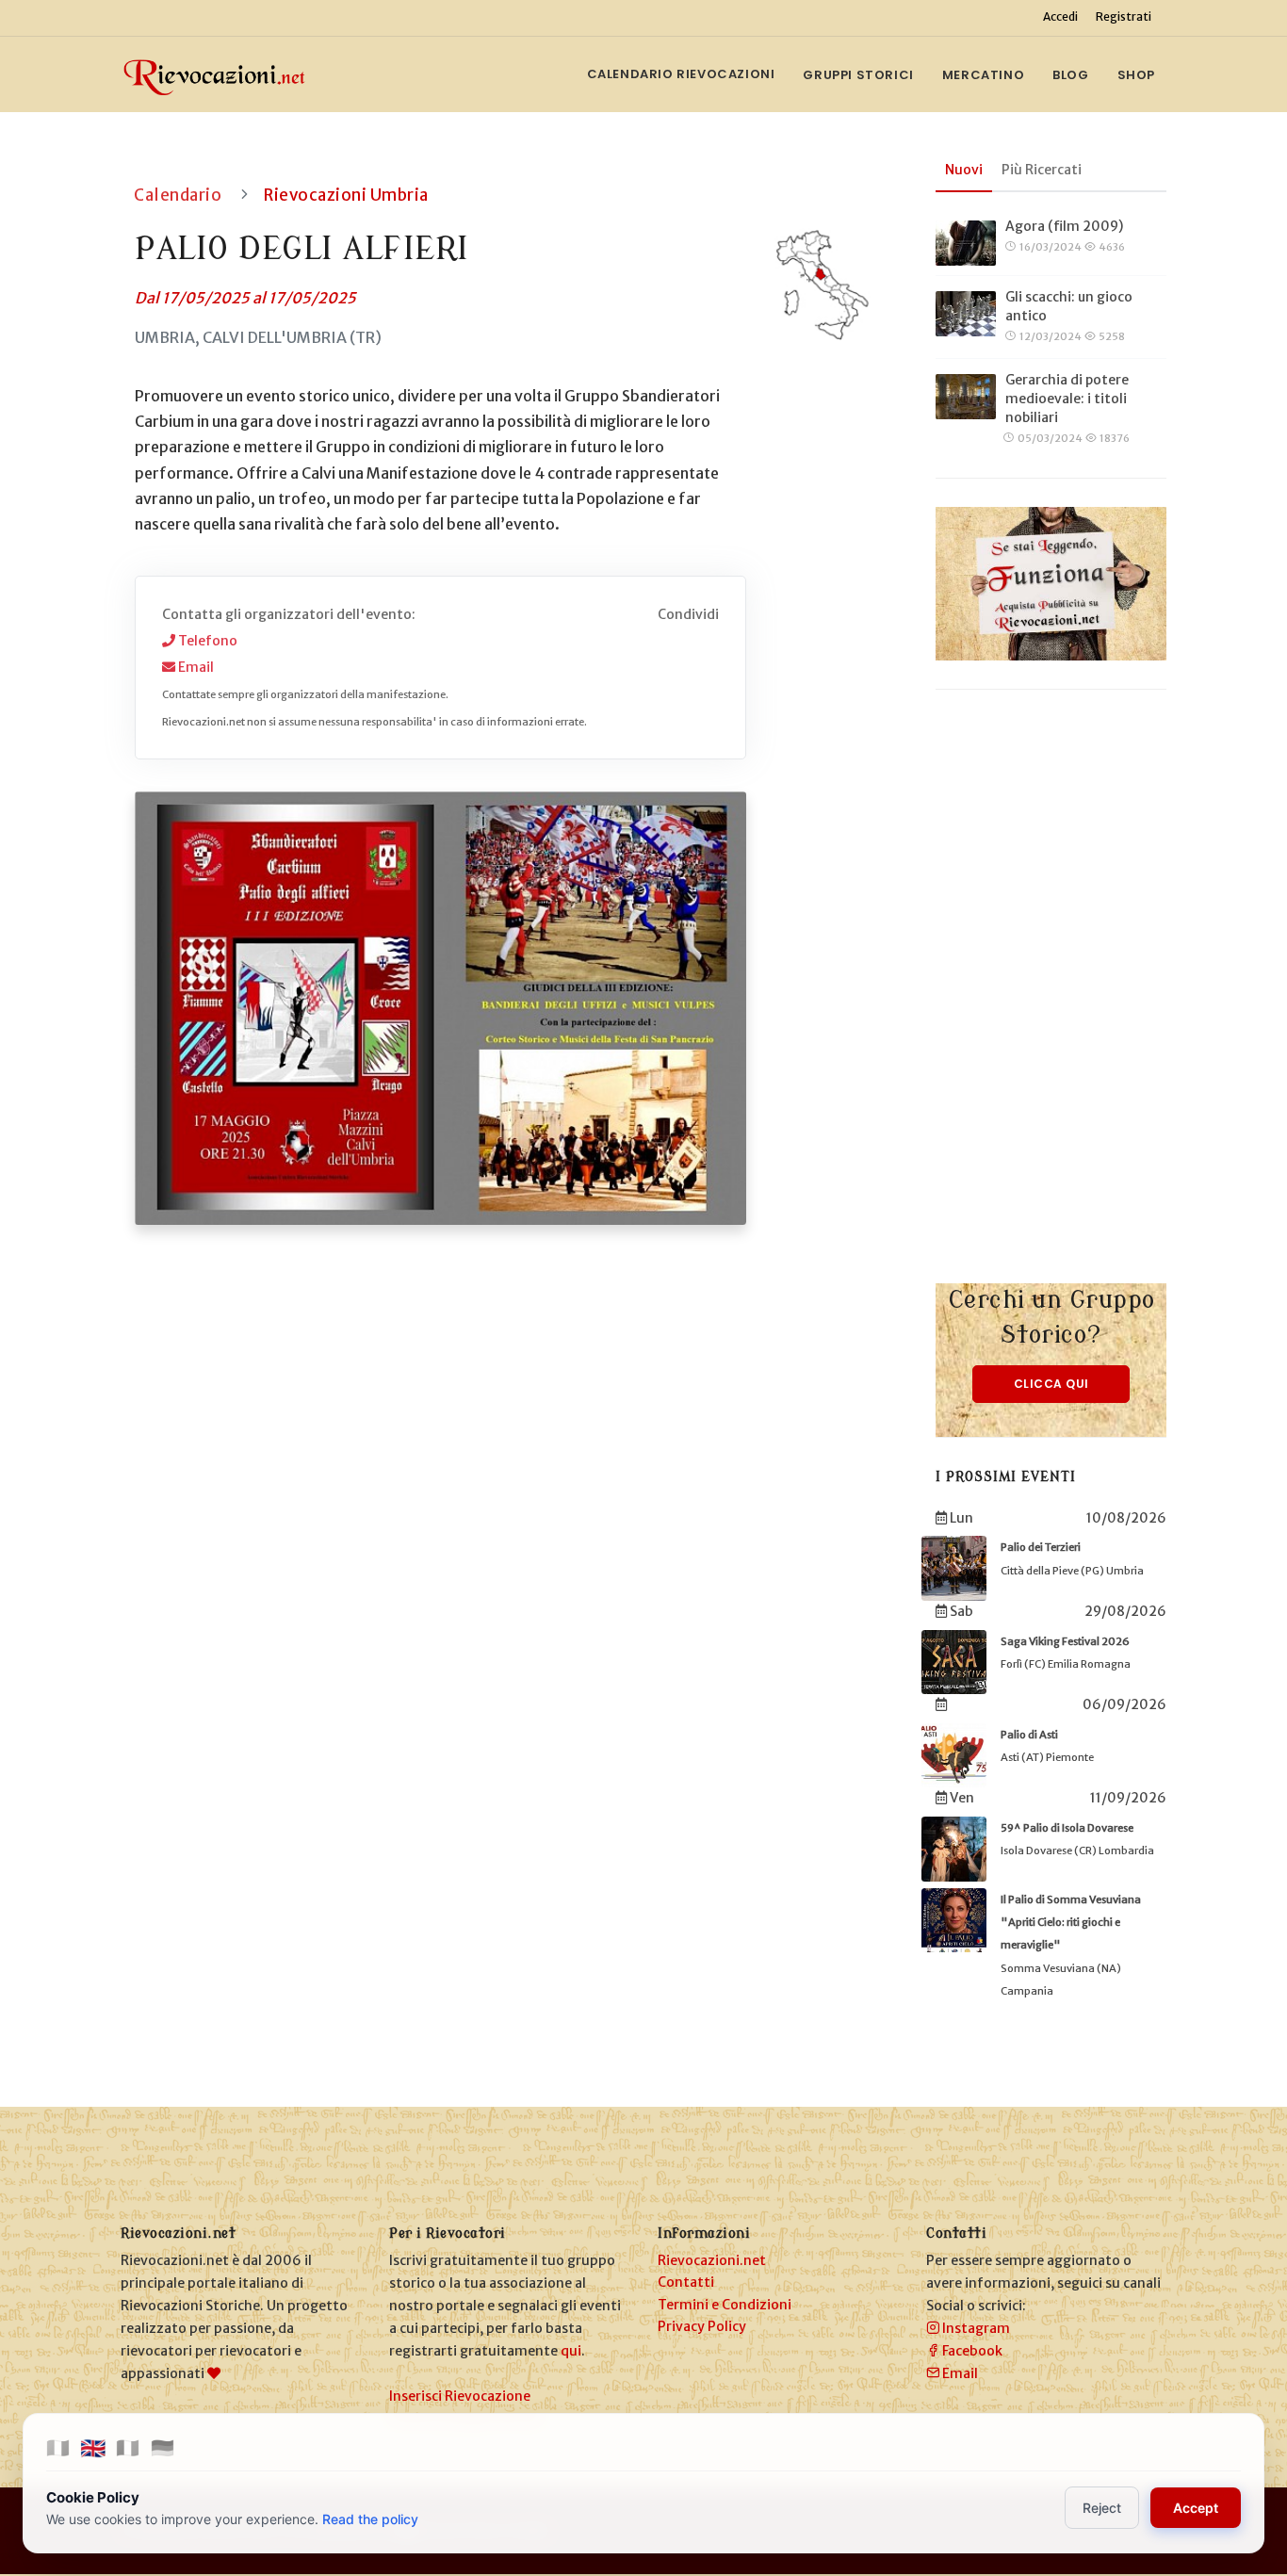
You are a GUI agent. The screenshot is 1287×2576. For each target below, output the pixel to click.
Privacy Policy (702, 2326)
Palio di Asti (1029, 1735)
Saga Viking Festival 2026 (1065, 1641)
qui (571, 2351)
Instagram (975, 2328)
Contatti (686, 2282)
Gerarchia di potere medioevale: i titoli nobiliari (1067, 399)
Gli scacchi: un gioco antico (1069, 306)
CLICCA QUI (1051, 1384)
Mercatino (983, 75)
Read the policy (370, 2519)
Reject (1102, 2508)
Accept (1196, 2508)
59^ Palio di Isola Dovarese (1067, 1828)
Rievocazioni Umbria (346, 195)
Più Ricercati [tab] (1042, 170)
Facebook (971, 2351)
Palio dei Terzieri (1041, 1547)
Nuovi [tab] (964, 170)
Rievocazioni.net (712, 2260)
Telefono (206, 641)
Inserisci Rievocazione (460, 2396)
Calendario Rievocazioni (681, 74)
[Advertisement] (1051, 1001)
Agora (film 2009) (1064, 226)
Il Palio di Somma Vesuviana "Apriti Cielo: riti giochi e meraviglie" (1071, 1923)
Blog (1070, 75)
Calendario (178, 195)
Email (195, 667)
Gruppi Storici (858, 75)
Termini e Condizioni (725, 2305)
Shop (1136, 75)
